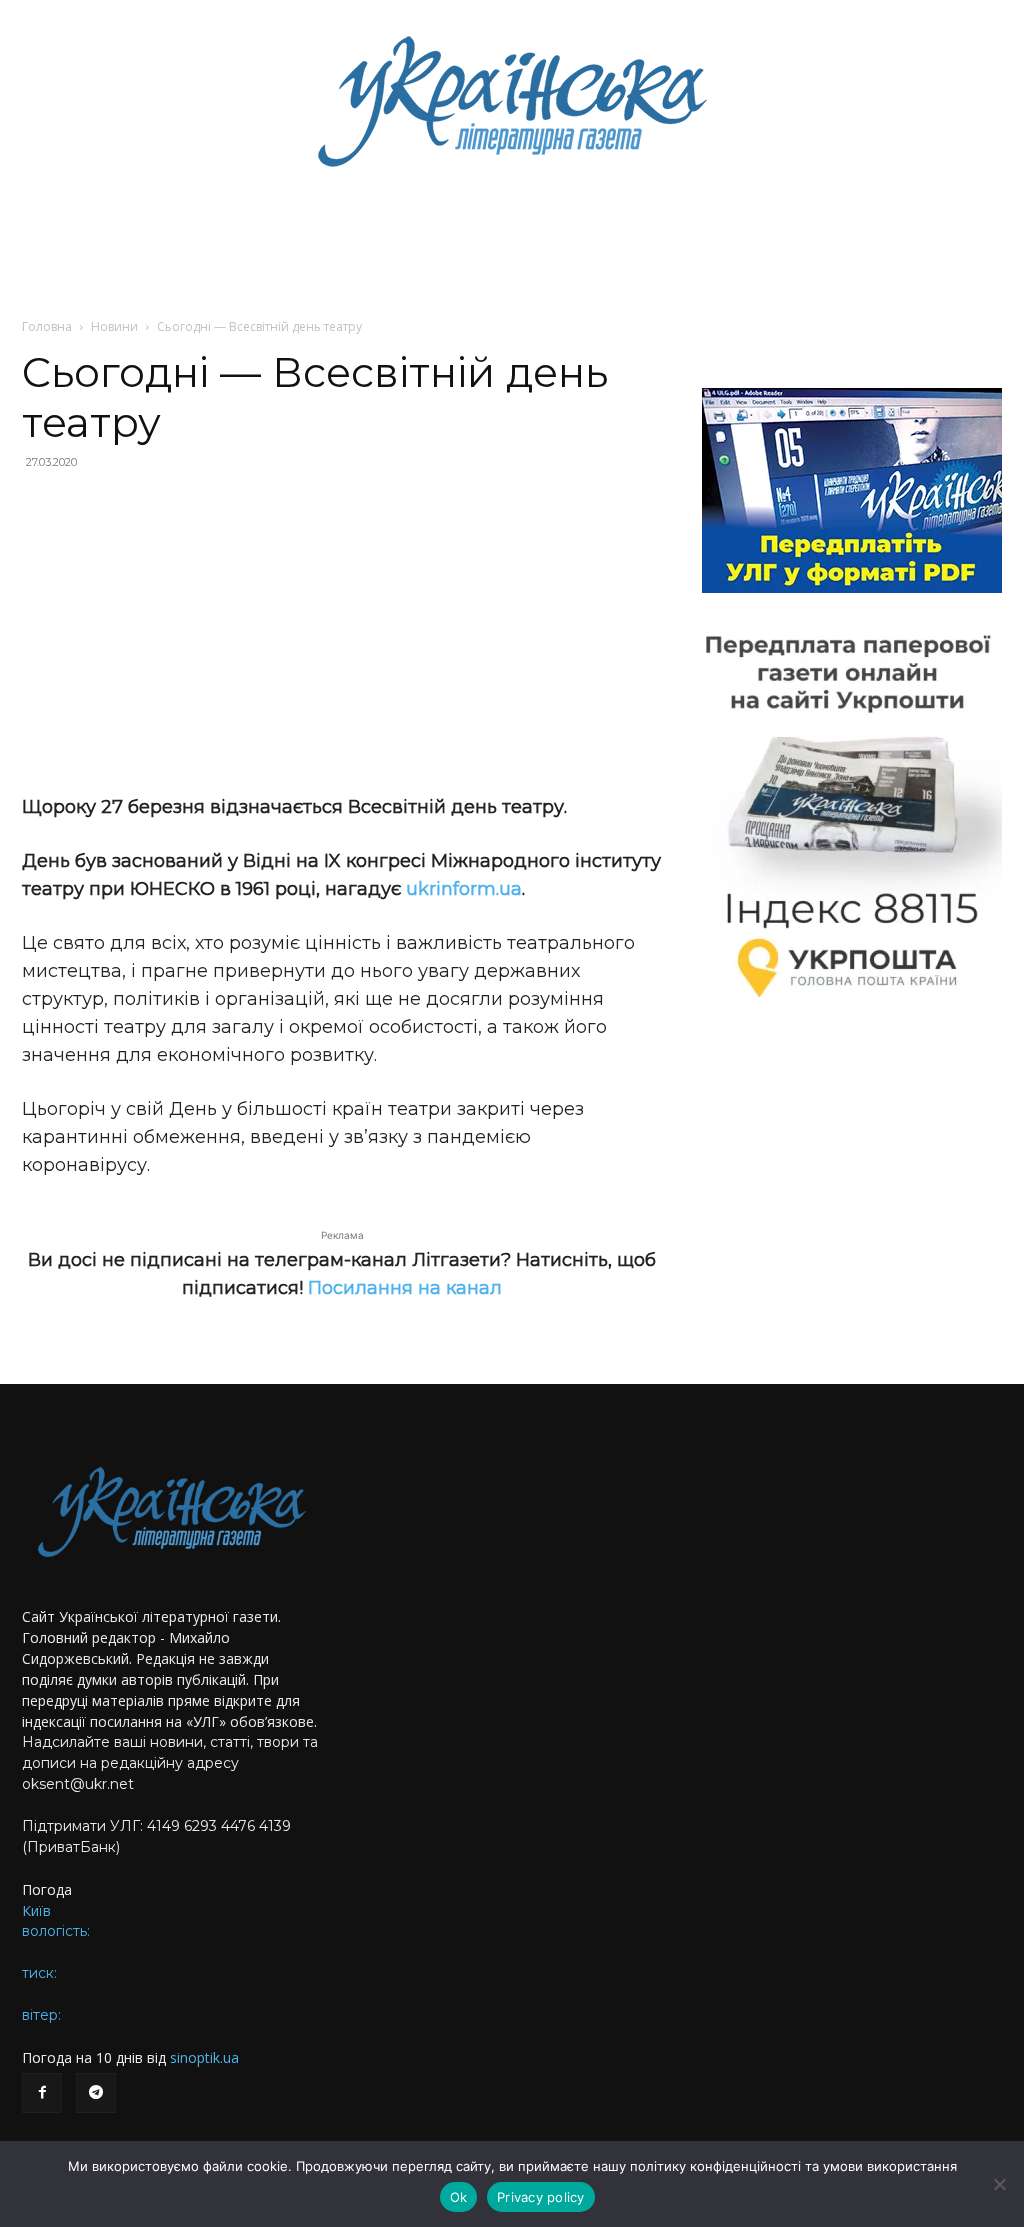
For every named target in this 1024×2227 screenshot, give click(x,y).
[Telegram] (96, 2093)
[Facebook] (42, 2093)
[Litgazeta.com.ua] (512, 100)
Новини (114, 326)
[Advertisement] (342, 632)
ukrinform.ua (464, 889)
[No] (999, 2184)
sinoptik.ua (204, 2057)
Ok (459, 2197)
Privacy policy (541, 2197)
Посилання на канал (405, 1288)
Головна (47, 326)
